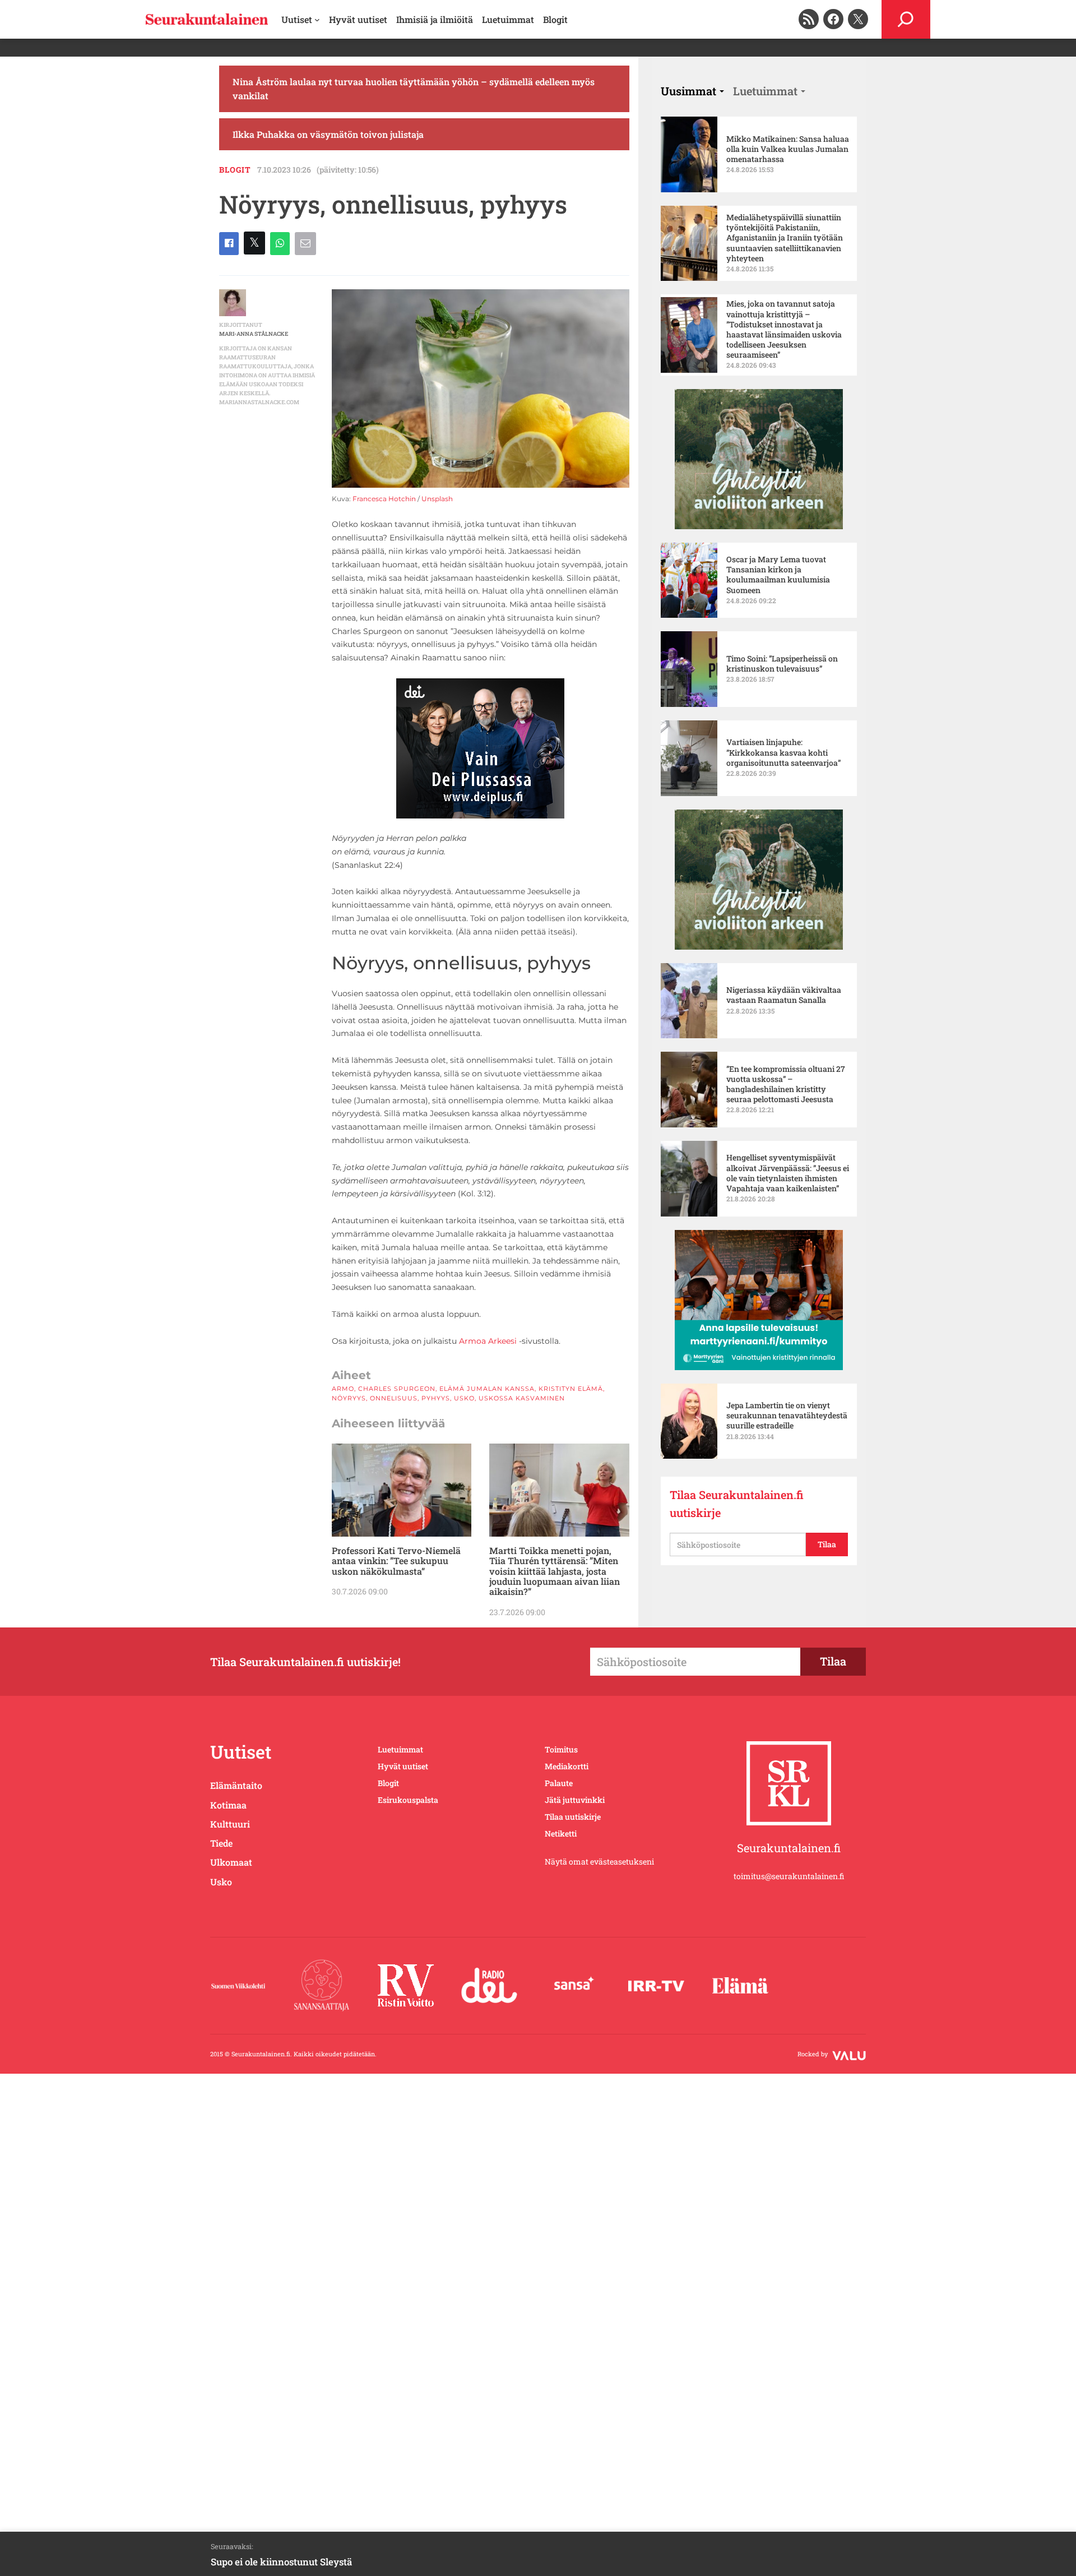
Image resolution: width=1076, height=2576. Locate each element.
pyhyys (436, 1398)
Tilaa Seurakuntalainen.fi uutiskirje (737, 1504)
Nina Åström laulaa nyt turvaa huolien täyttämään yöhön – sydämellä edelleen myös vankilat (414, 89)
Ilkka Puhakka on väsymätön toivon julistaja (328, 134)
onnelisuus (394, 1398)
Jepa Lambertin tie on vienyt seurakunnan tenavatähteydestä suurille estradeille (787, 1416)
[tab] (692, 91)
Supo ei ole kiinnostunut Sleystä (281, 2562)
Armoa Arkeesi (488, 1341)
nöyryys (349, 1398)
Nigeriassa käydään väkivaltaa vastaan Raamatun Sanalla (784, 995)
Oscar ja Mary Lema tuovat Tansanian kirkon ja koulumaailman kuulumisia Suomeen (778, 575)
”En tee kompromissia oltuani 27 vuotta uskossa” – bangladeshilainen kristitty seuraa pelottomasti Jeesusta (786, 1084)
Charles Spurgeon (397, 1389)
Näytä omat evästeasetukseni (599, 1862)
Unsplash (437, 499)
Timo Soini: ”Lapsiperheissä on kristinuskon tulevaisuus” (782, 664)
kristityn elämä (571, 1389)
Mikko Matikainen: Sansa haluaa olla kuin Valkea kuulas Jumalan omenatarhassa (788, 149)
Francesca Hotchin (384, 499)
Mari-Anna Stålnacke (254, 334)
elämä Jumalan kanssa (487, 1389)
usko (464, 1398)
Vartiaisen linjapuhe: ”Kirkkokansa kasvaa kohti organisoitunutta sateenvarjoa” (783, 752)
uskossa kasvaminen (522, 1398)
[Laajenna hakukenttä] (906, 19)
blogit (235, 170)
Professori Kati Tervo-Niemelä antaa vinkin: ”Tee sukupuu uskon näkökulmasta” (396, 1561)
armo (343, 1389)
